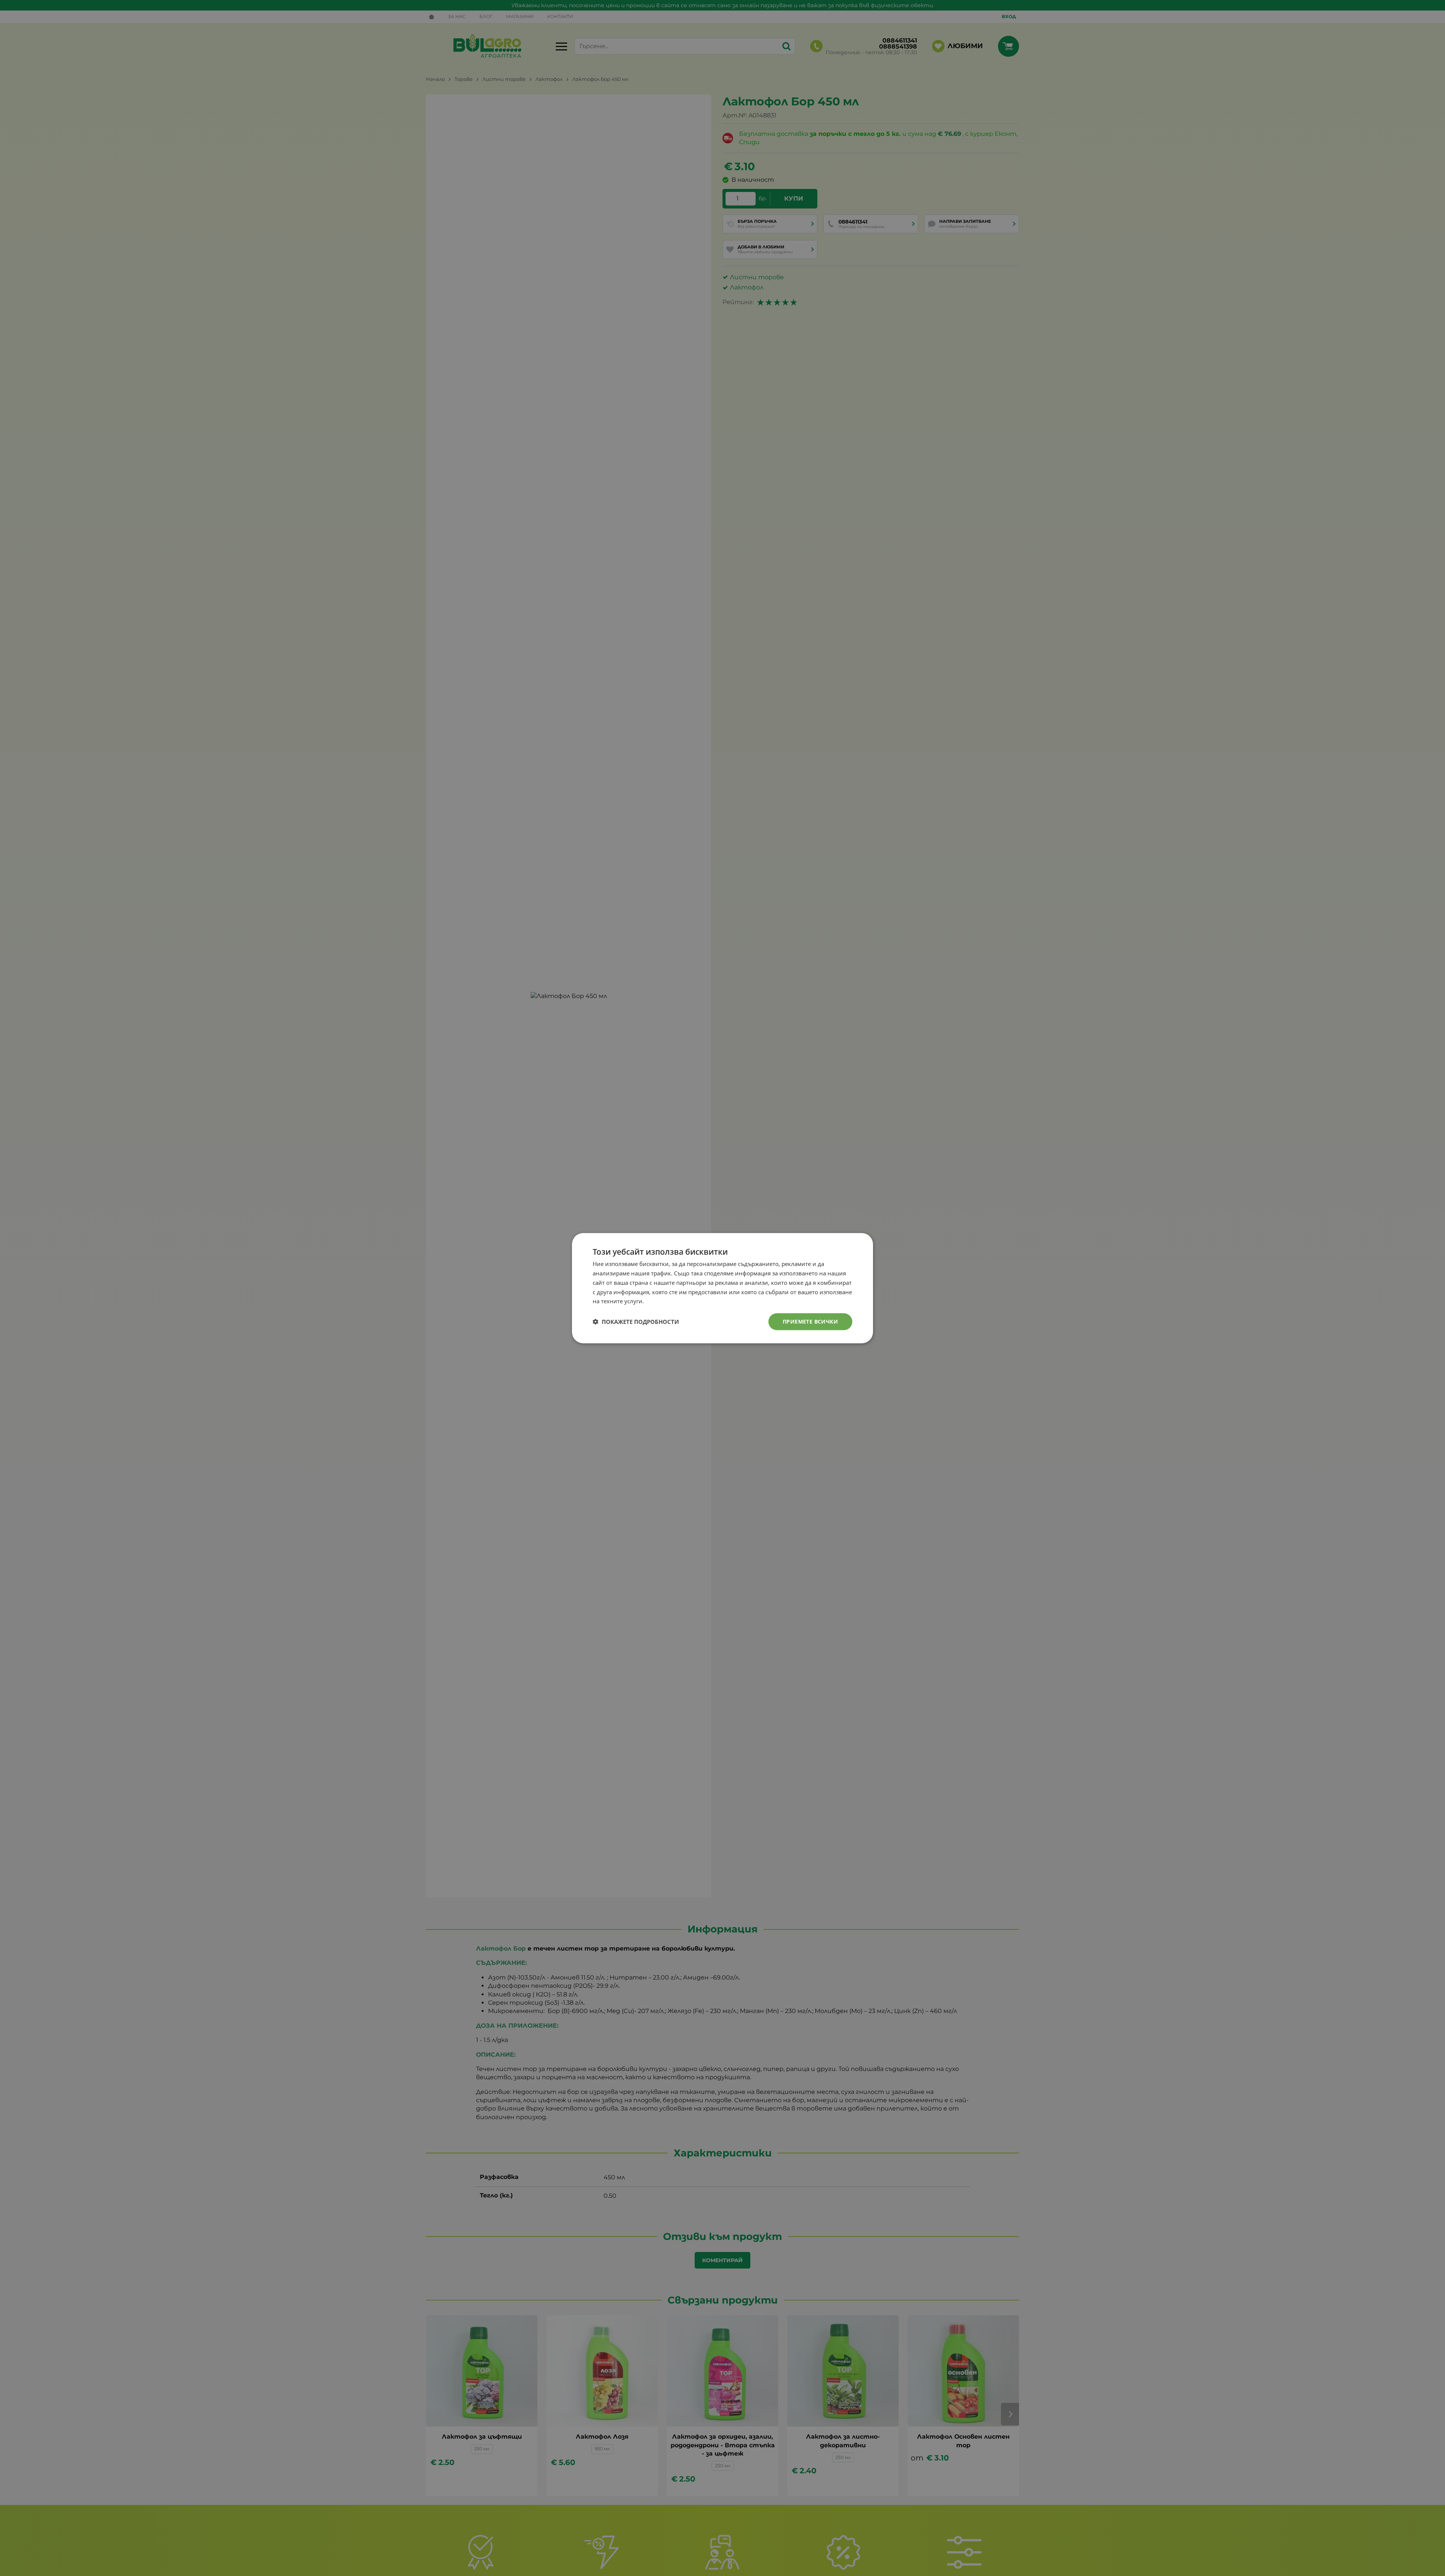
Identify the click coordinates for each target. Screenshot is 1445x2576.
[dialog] (722, 1288)
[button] (636, 1322)
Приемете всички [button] (810, 1321)
